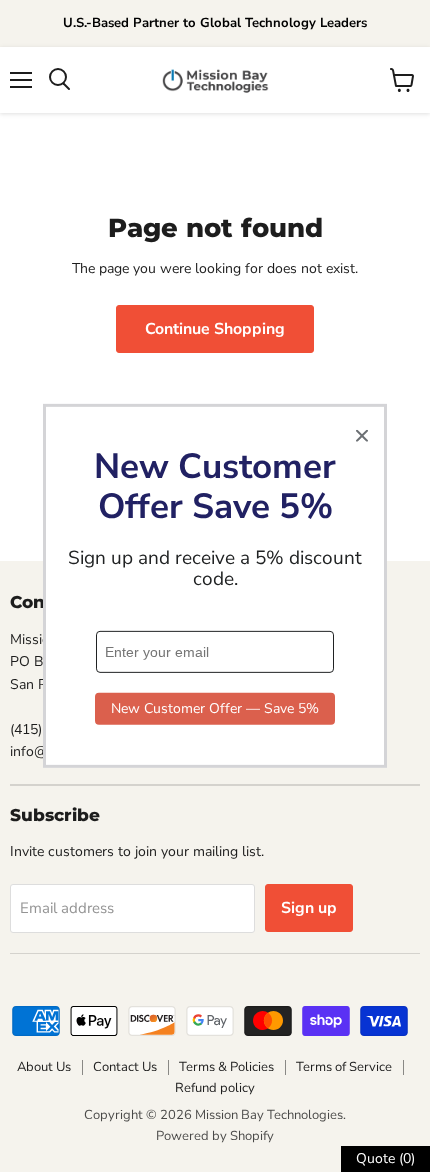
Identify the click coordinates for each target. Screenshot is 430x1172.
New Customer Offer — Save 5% (215, 708)
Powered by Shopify (215, 1136)
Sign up (309, 908)
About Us (44, 1067)
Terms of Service (344, 1067)
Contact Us (125, 1067)
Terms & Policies (226, 1067)
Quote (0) (385, 1158)
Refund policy (215, 1088)
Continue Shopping (215, 329)
